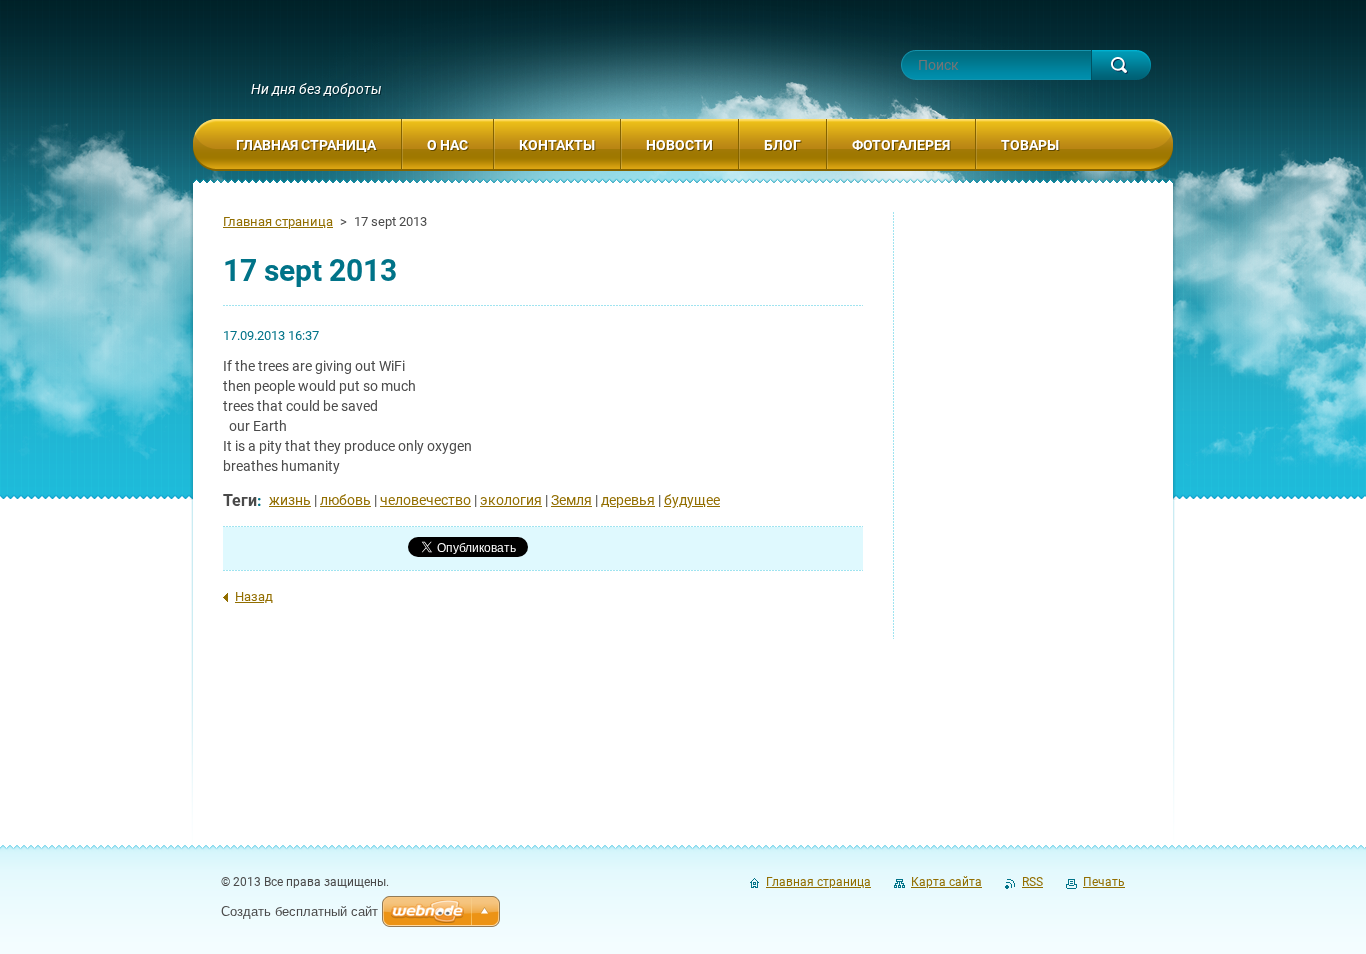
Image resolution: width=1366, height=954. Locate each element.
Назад (254, 596)
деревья (628, 500)
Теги (240, 500)
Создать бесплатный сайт (299, 911)
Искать (1121, 65)
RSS (1032, 882)
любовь (345, 500)
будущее (692, 500)
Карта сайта (946, 882)
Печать (1104, 882)
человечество (425, 500)
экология (511, 500)
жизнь (290, 500)
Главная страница (278, 221)
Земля (571, 500)
